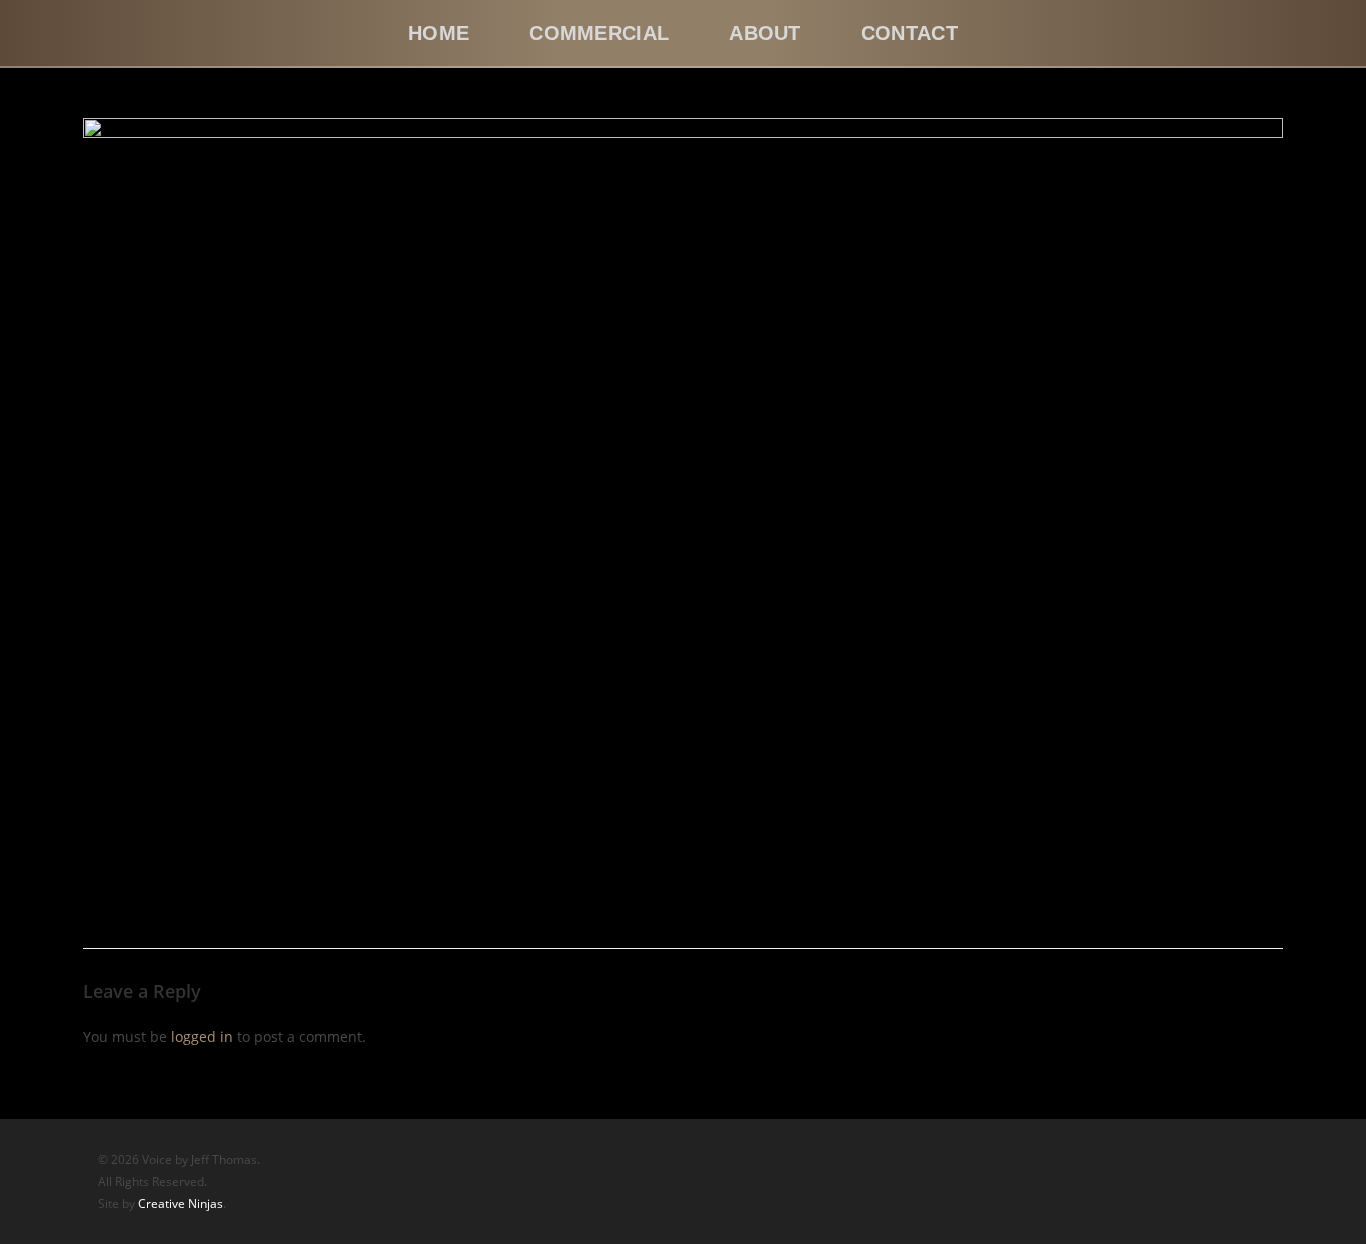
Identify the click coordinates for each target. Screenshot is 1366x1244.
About (765, 33)
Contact (909, 33)
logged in (202, 1036)
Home (438, 33)
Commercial (599, 33)
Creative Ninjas (180, 1203)
